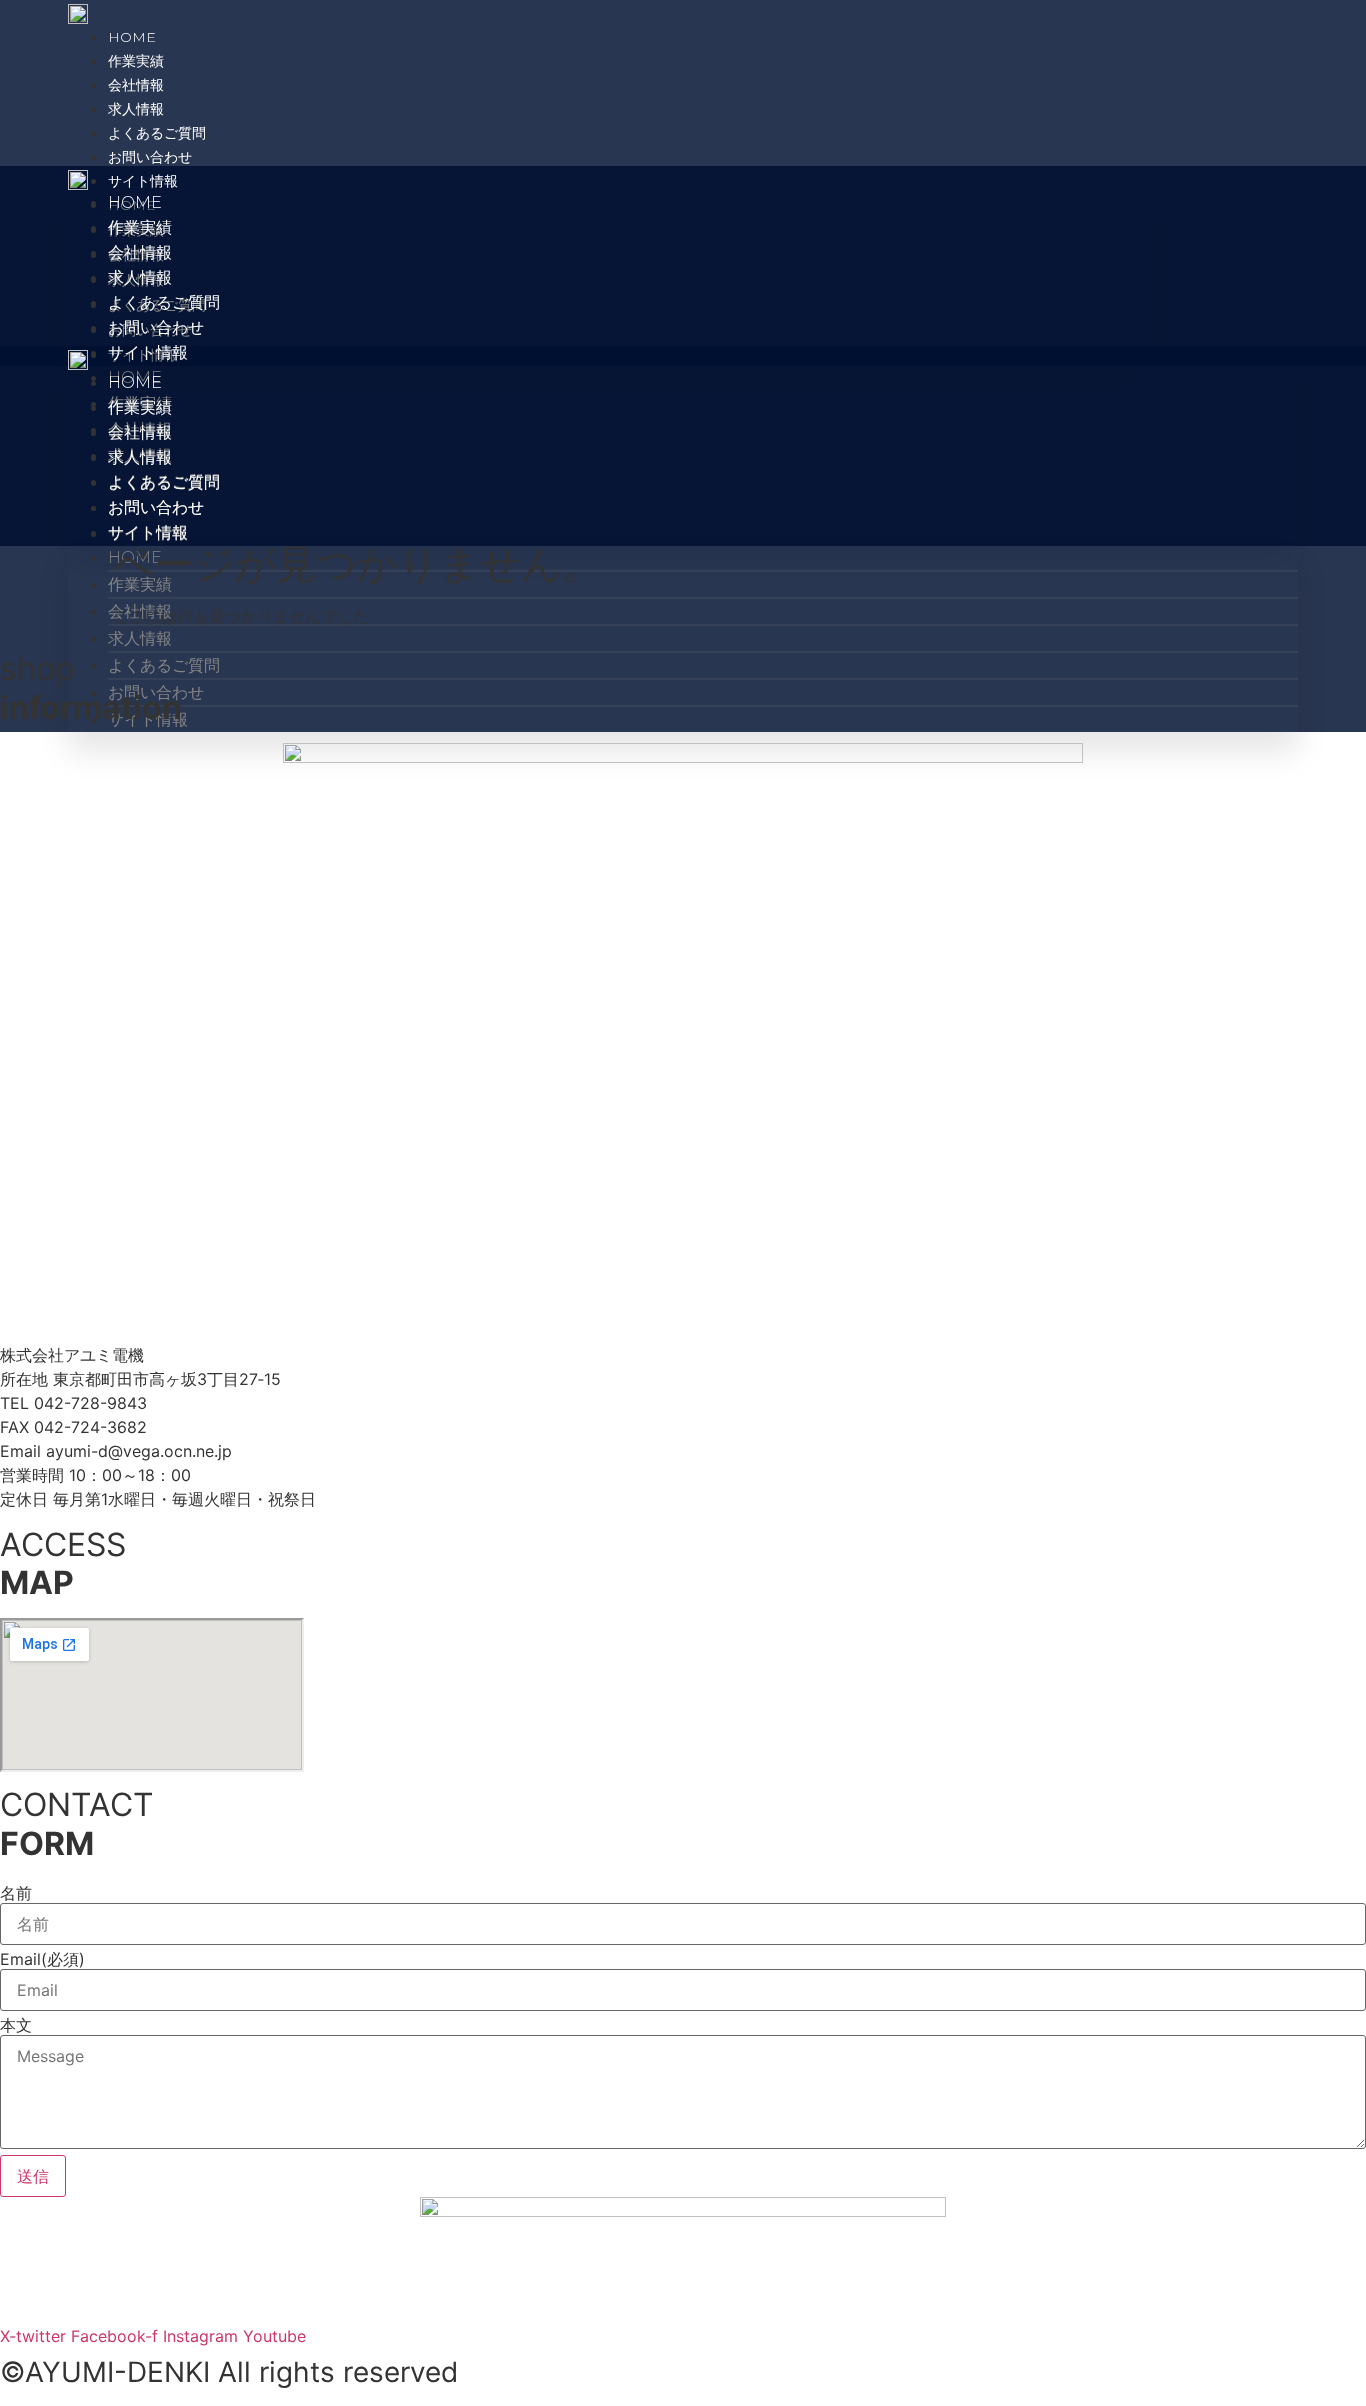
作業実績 (136, 61)
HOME (132, 37)
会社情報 (136, 85)
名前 (16, 1893)
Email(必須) (42, 1959)
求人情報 (136, 109)
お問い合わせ (150, 157)
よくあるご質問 (157, 133)
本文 (16, 2025)
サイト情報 (143, 181)
